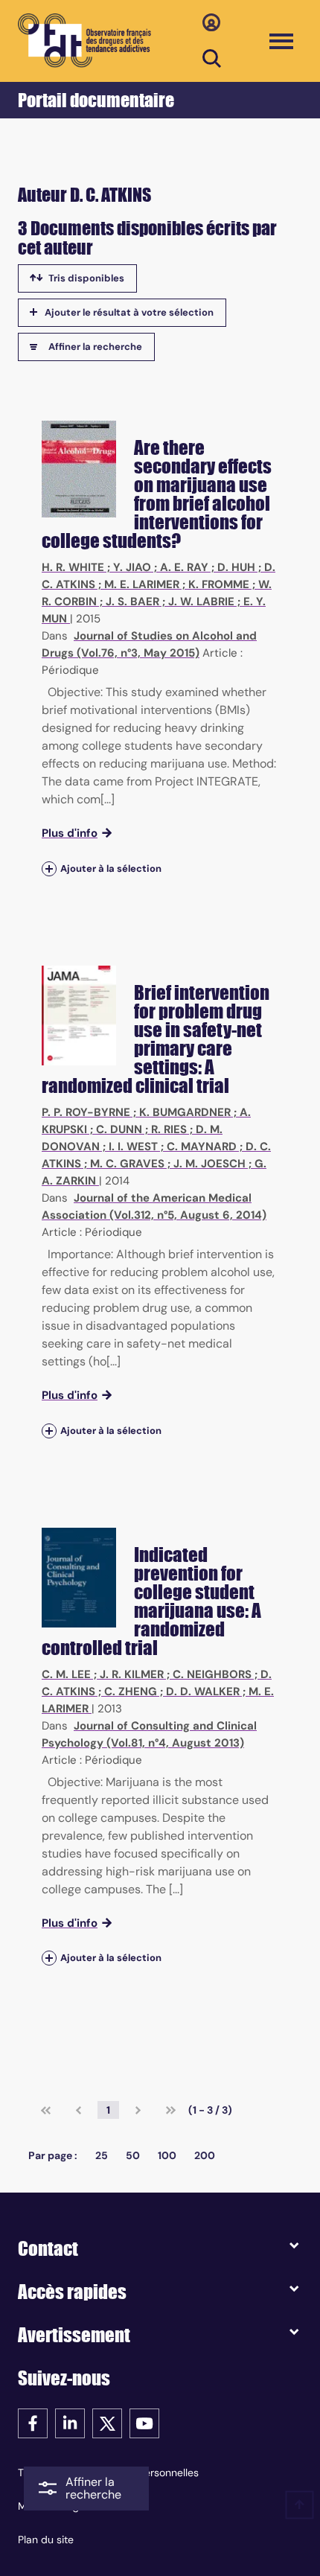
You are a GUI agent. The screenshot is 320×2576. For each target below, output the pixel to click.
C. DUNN (119, 1129)
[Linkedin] (70, 2422)
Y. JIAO (132, 567)
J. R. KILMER (132, 1674)
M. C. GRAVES (127, 1164)
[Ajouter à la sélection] (49, 868)
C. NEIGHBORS (212, 1674)
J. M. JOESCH (209, 1164)
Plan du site (46, 2540)
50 (133, 2155)
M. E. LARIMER (142, 584)
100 (167, 2155)
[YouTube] (144, 2422)
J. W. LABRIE (201, 602)
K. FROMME (219, 584)
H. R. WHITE (73, 567)
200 (205, 2155)
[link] (46, 2110)
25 (102, 2155)
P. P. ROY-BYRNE (86, 1112)
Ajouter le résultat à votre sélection (129, 312)
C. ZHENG (131, 1692)
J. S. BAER (132, 602)
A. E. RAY (184, 567)
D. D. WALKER (203, 1692)
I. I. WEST (133, 1147)
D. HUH (236, 567)
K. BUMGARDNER (185, 1112)
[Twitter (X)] (107, 2422)
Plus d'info (70, 833)
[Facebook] (33, 2422)
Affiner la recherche (95, 347)
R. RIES (169, 1129)
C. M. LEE (66, 1674)
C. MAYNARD (202, 1147)
